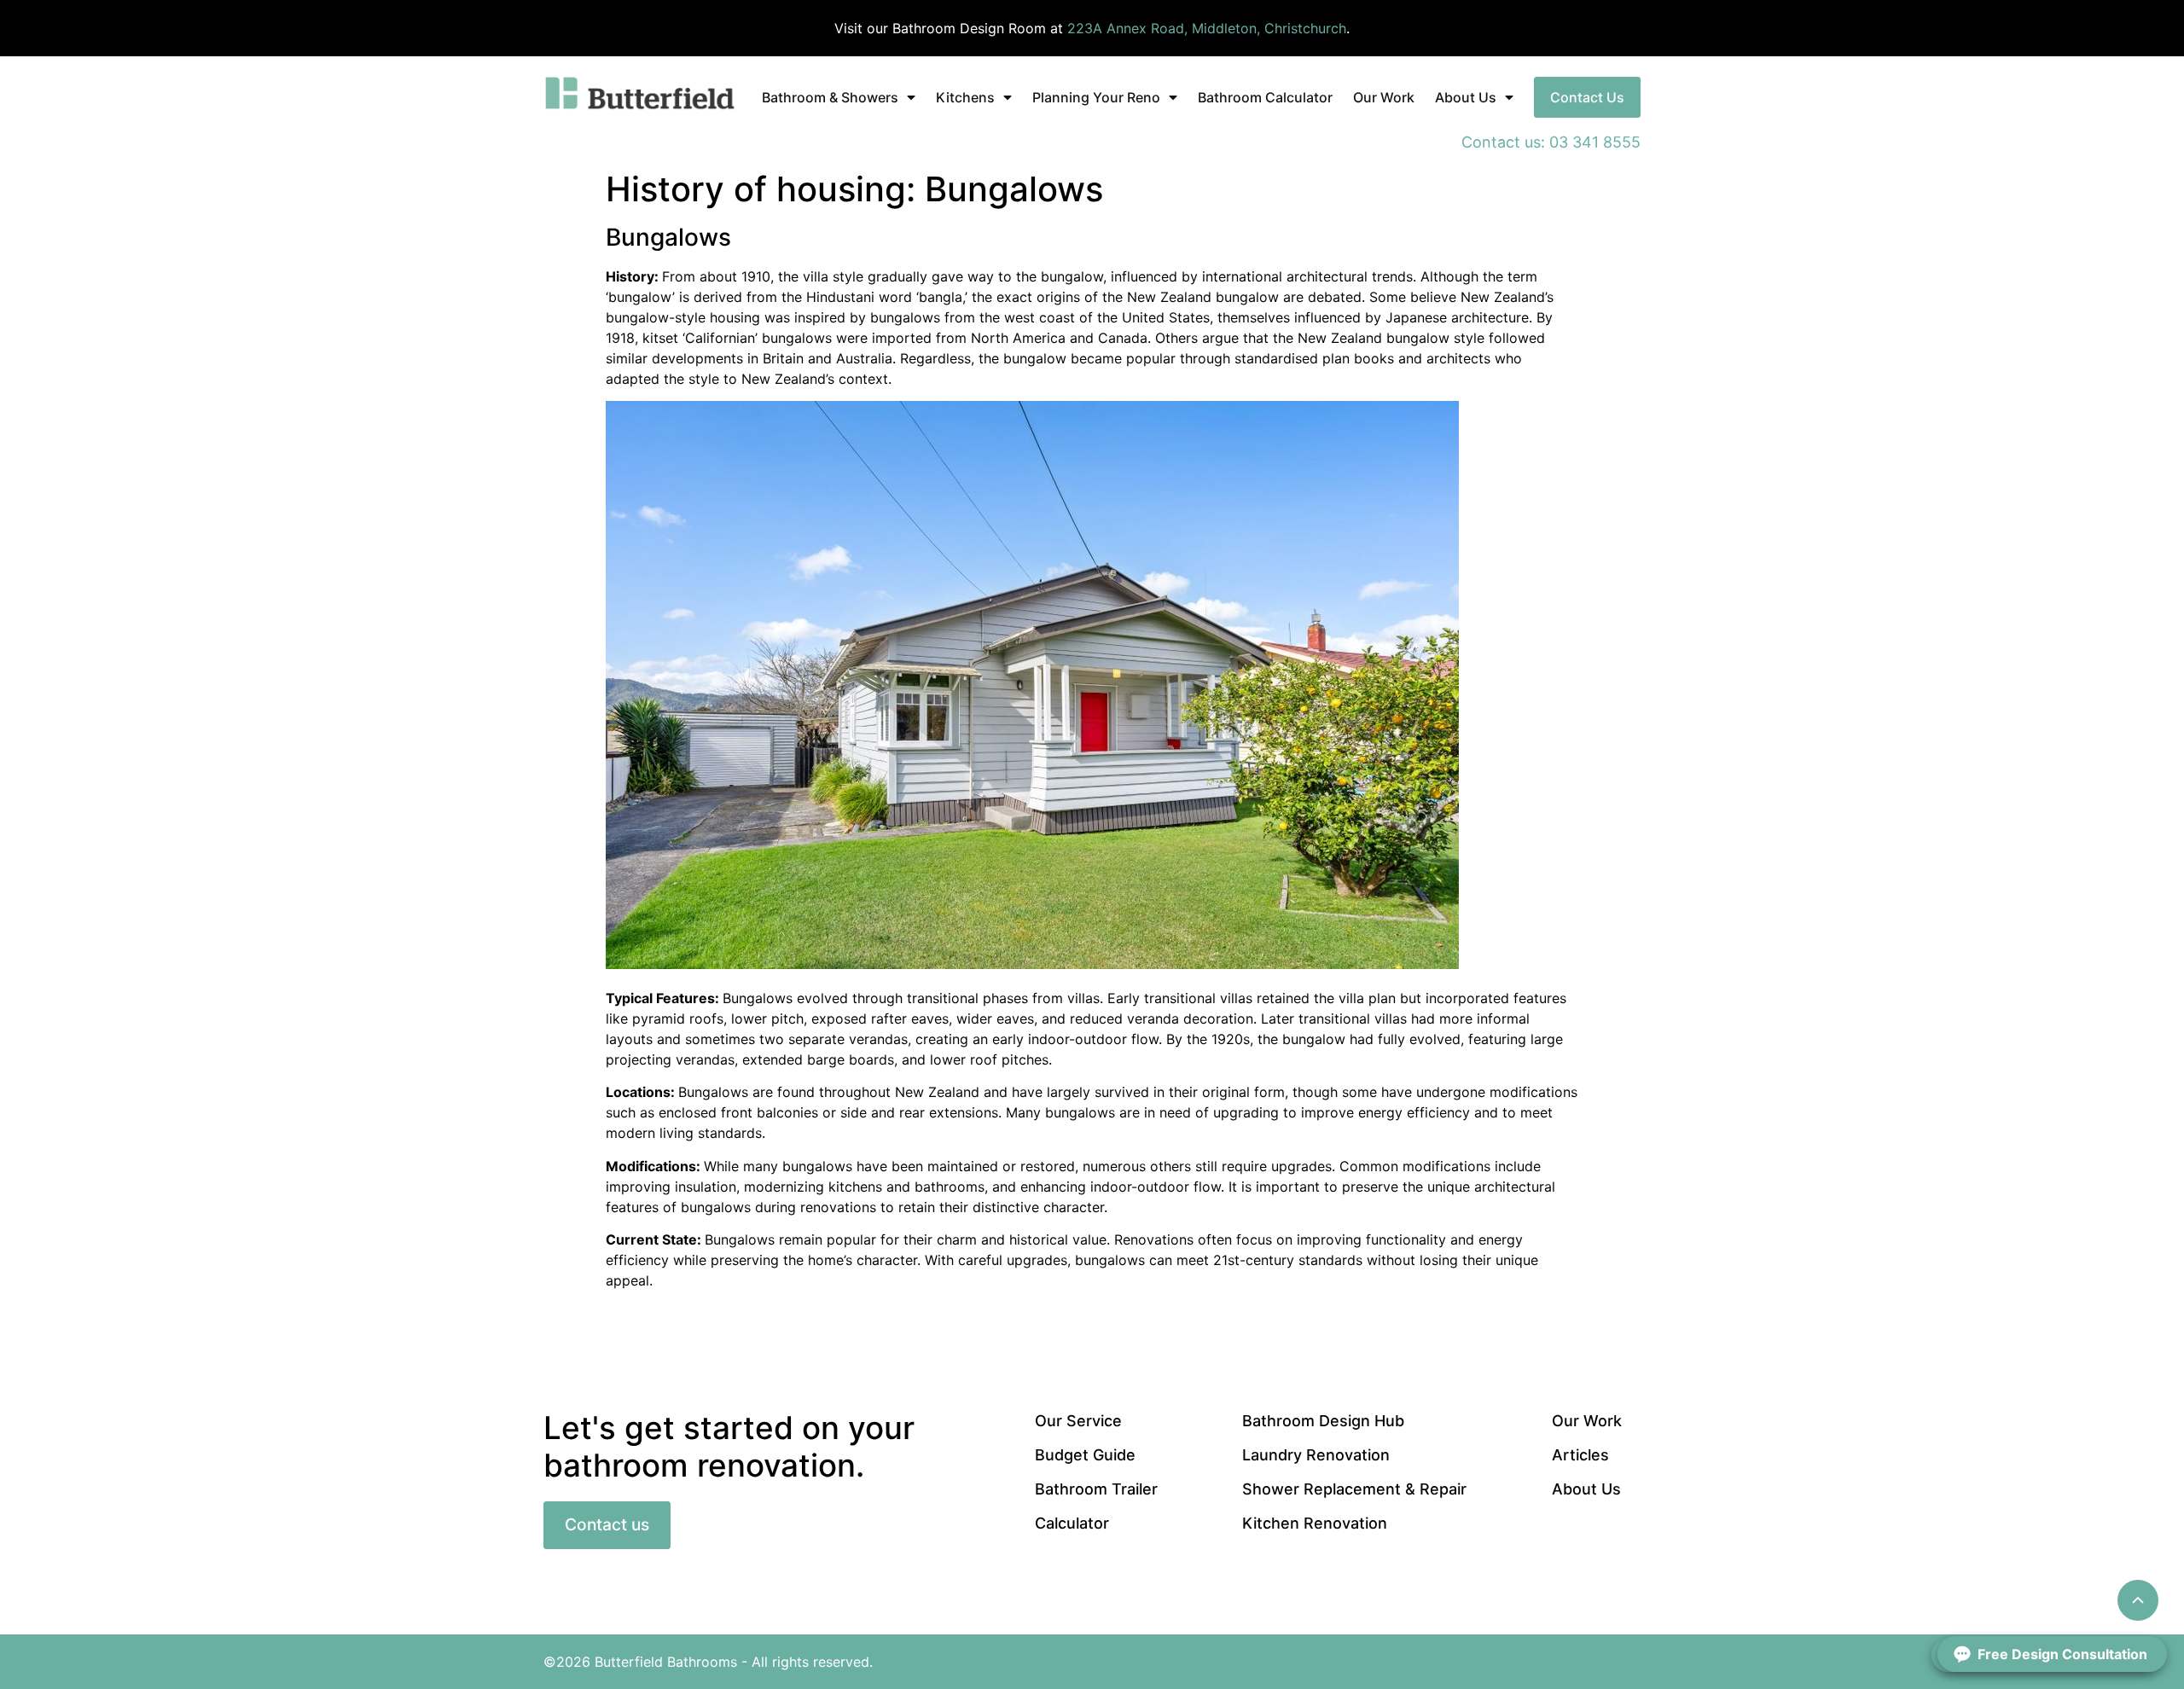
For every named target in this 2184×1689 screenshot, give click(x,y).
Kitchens (965, 97)
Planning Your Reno (1096, 97)
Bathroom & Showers (830, 97)
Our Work (1384, 97)
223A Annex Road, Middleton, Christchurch (1207, 28)
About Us (1466, 97)
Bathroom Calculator (1265, 97)
